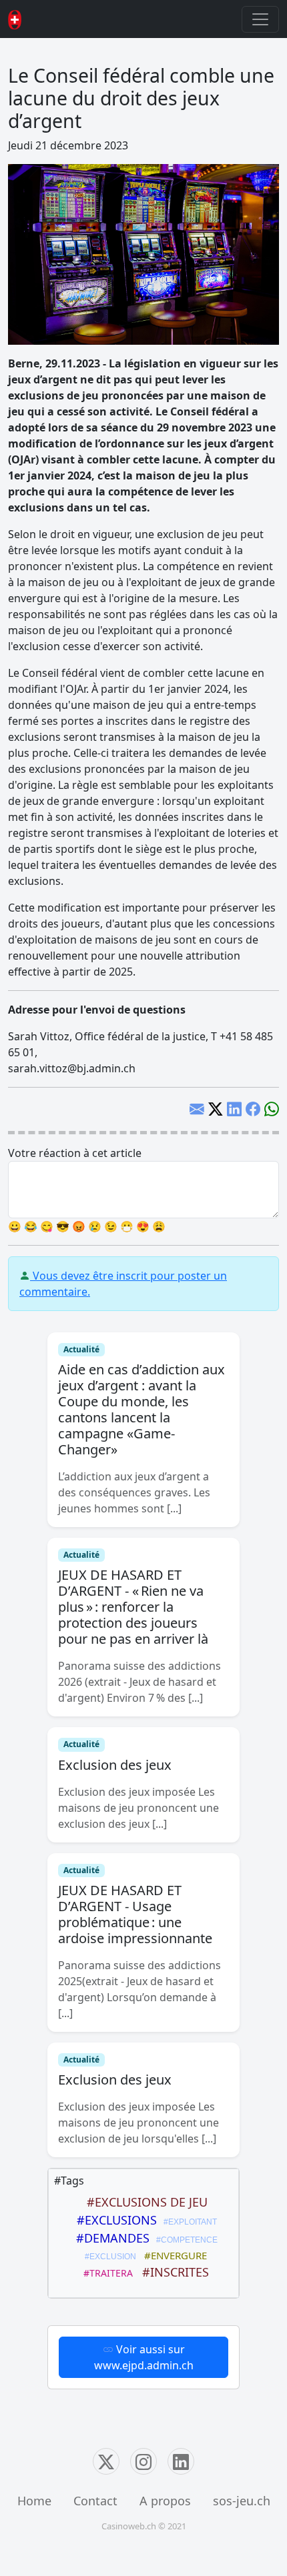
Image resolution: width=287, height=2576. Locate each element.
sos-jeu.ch (242, 2501)
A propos (165, 2501)
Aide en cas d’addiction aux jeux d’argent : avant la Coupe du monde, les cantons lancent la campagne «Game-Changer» (141, 1409)
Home (34, 2501)
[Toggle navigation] (260, 19)
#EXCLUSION (108, 2257)
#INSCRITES (172, 2272)
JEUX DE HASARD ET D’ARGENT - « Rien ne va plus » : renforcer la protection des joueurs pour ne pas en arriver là (133, 1607)
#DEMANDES (109, 2238)
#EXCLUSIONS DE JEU (144, 2202)
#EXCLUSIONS (113, 2220)
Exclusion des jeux (115, 1765)
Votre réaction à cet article (75, 1153)
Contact (95, 2501)
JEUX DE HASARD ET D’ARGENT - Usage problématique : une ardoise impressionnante (135, 1914)
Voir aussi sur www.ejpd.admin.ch (144, 2357)
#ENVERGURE (173, 2255)
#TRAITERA (105, 2273)
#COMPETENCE (185, 2240)
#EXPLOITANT (188, 2222)
